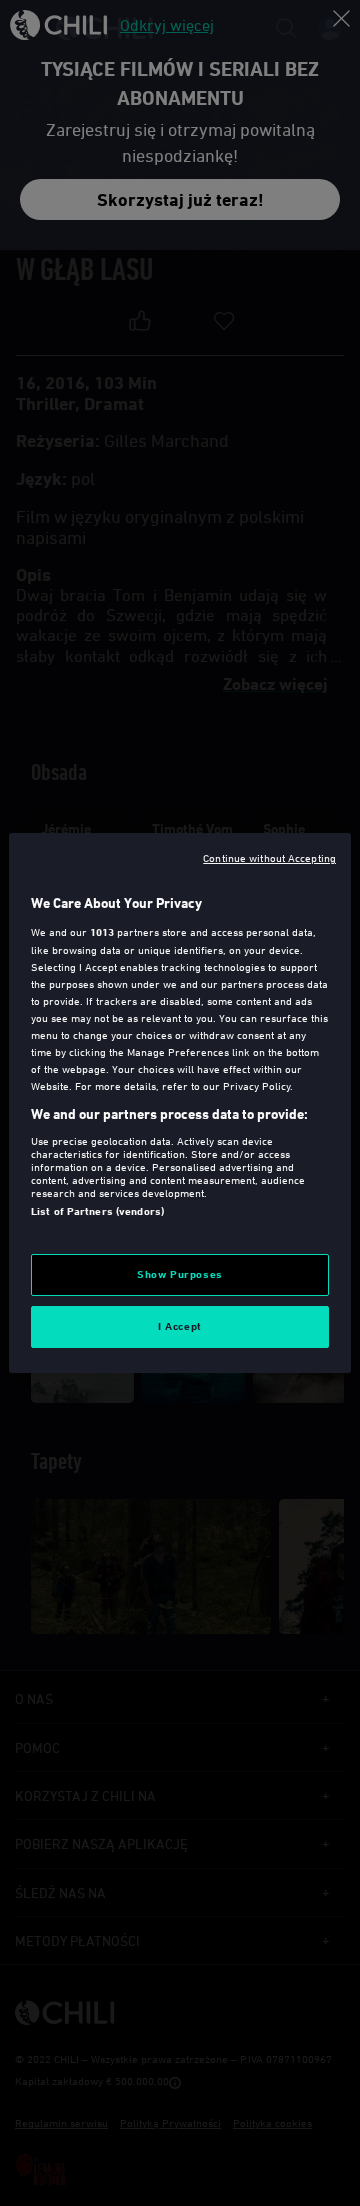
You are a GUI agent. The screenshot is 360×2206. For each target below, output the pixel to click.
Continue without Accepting (269, 857)
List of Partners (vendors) (97, 1211)
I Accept (180, 1326)
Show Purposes (179, 1274)
